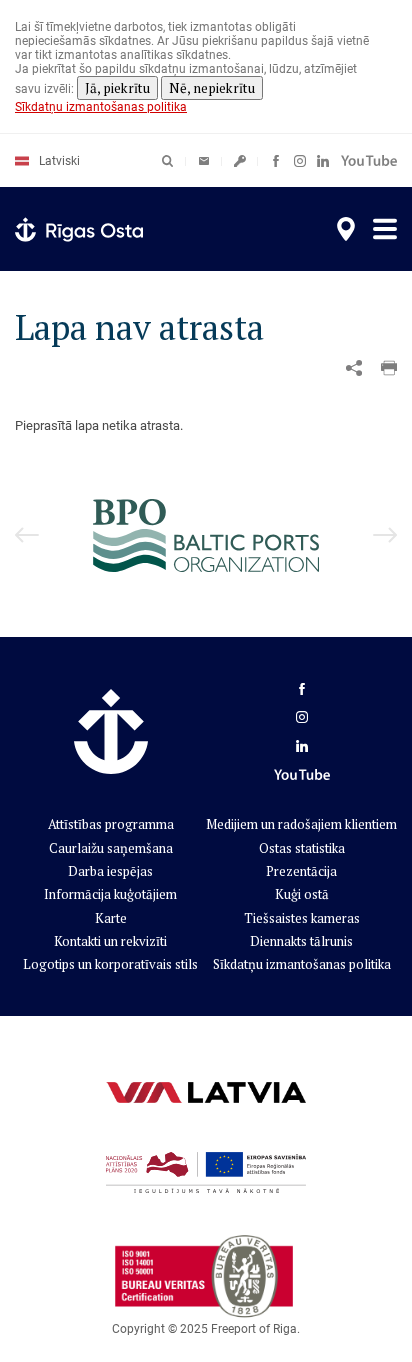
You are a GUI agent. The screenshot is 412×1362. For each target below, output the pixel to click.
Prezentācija (301, 871)
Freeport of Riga (254, 1329)
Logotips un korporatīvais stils (110, 964)
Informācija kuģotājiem (110, 894)
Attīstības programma (111, 824)
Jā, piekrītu (117, 88)
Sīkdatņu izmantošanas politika (101, 107)
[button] (389, 368)
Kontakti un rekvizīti (110, 941)
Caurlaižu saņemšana (111, 848)
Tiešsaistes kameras (302, 918)
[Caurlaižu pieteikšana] (240, 161)
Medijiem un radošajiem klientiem (301, 824)
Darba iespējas (110, 871)
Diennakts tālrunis (301, 941)
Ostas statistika (302, 848)
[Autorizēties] (204, 161)
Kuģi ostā (302, 894)
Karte (111, 918)
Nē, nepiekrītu (212, 88)
